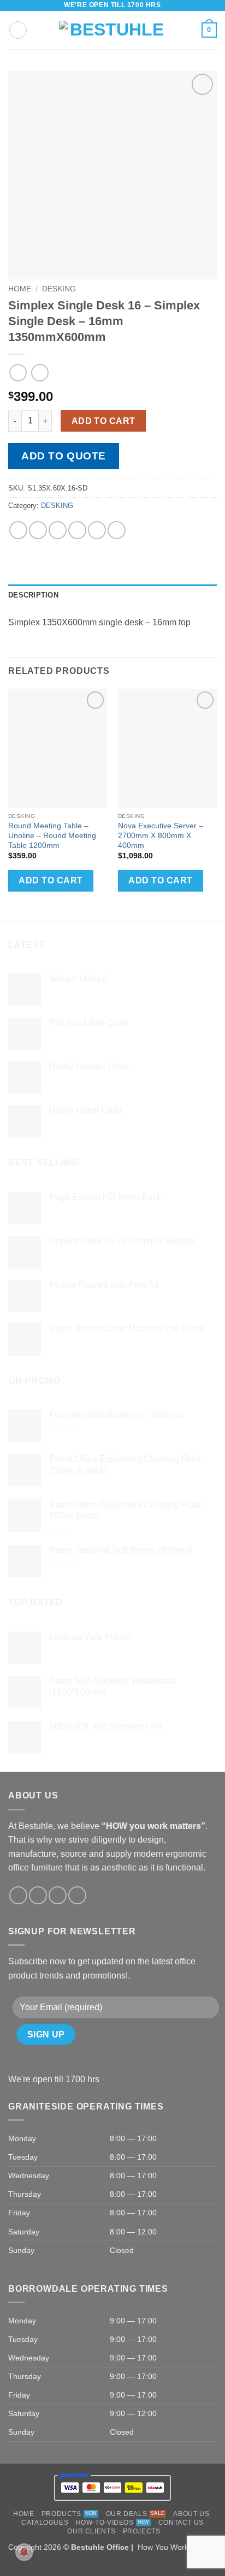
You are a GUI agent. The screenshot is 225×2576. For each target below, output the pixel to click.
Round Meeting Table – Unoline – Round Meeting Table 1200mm (52, 835)
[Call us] (77, 1895)
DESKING (59, 289)
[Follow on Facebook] (18, 1895)
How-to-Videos (105, 2523)
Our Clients (91, 2531)
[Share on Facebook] (38, 530)
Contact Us (181, 2523)
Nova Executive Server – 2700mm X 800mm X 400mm (161, 835)
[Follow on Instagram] (38, 1895)
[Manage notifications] (24, 2552)
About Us (191, 2514)
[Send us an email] (58, 1895)
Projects (142, 2531)
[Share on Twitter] (58, 530)
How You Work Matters (177, 2547)
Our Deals (127, 2514)
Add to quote (64, 456)
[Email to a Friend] (77, 530)
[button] (18, 30)
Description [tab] (33, 595)
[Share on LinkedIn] (117, 530)
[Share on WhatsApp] (18, 530)
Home (20, 289)
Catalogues (45, 2523)
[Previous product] (40, 372)
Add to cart (103, 421)
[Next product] (18, 372)
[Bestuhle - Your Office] (113, 30)
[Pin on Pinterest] (97, 530)
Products (61, 2514)
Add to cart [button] (51, 880)
